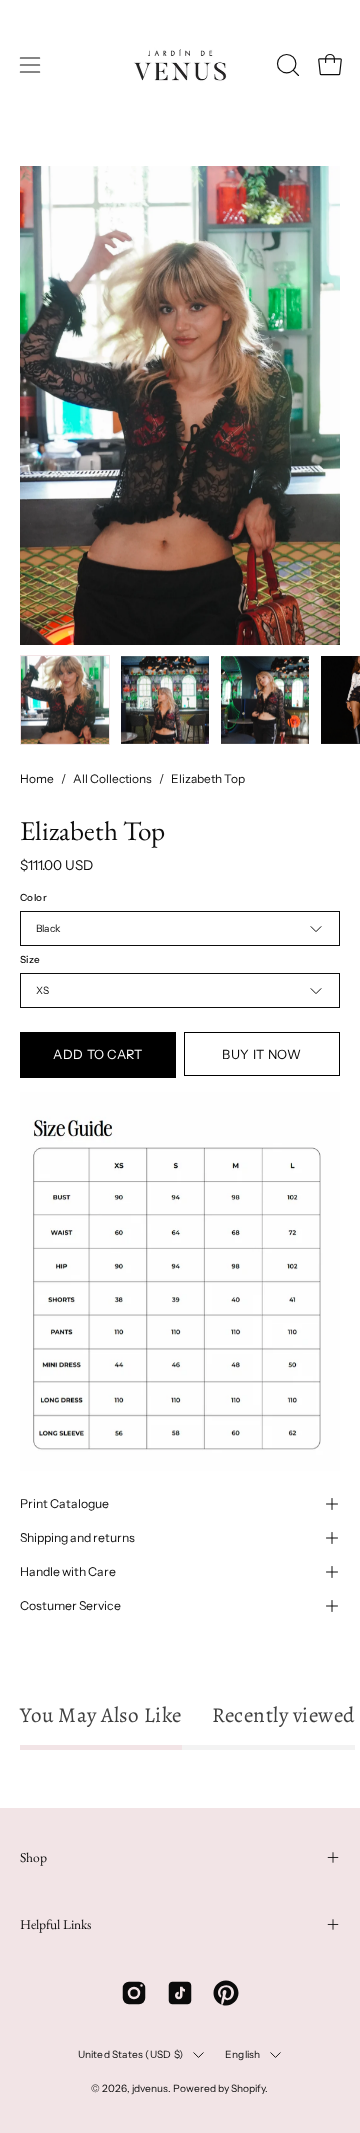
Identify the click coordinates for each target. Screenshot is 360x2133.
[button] (286, 65)
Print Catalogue (64, 1503)
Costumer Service (70, 1605)
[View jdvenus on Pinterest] (226, 1993)
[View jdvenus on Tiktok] (180, 1993)
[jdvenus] (180, 65)
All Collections (112, 778)
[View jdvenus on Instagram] (134, 1993)
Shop (33, 1857)
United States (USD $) (130, 2054)
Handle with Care (68, 1571)
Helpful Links (55, 1924)
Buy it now (261, 1054)
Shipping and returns (77, 1537)
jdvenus (150, 2088)
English (242, 2054)
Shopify (248, 2088)
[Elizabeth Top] (65, 700)
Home (37, 778)
